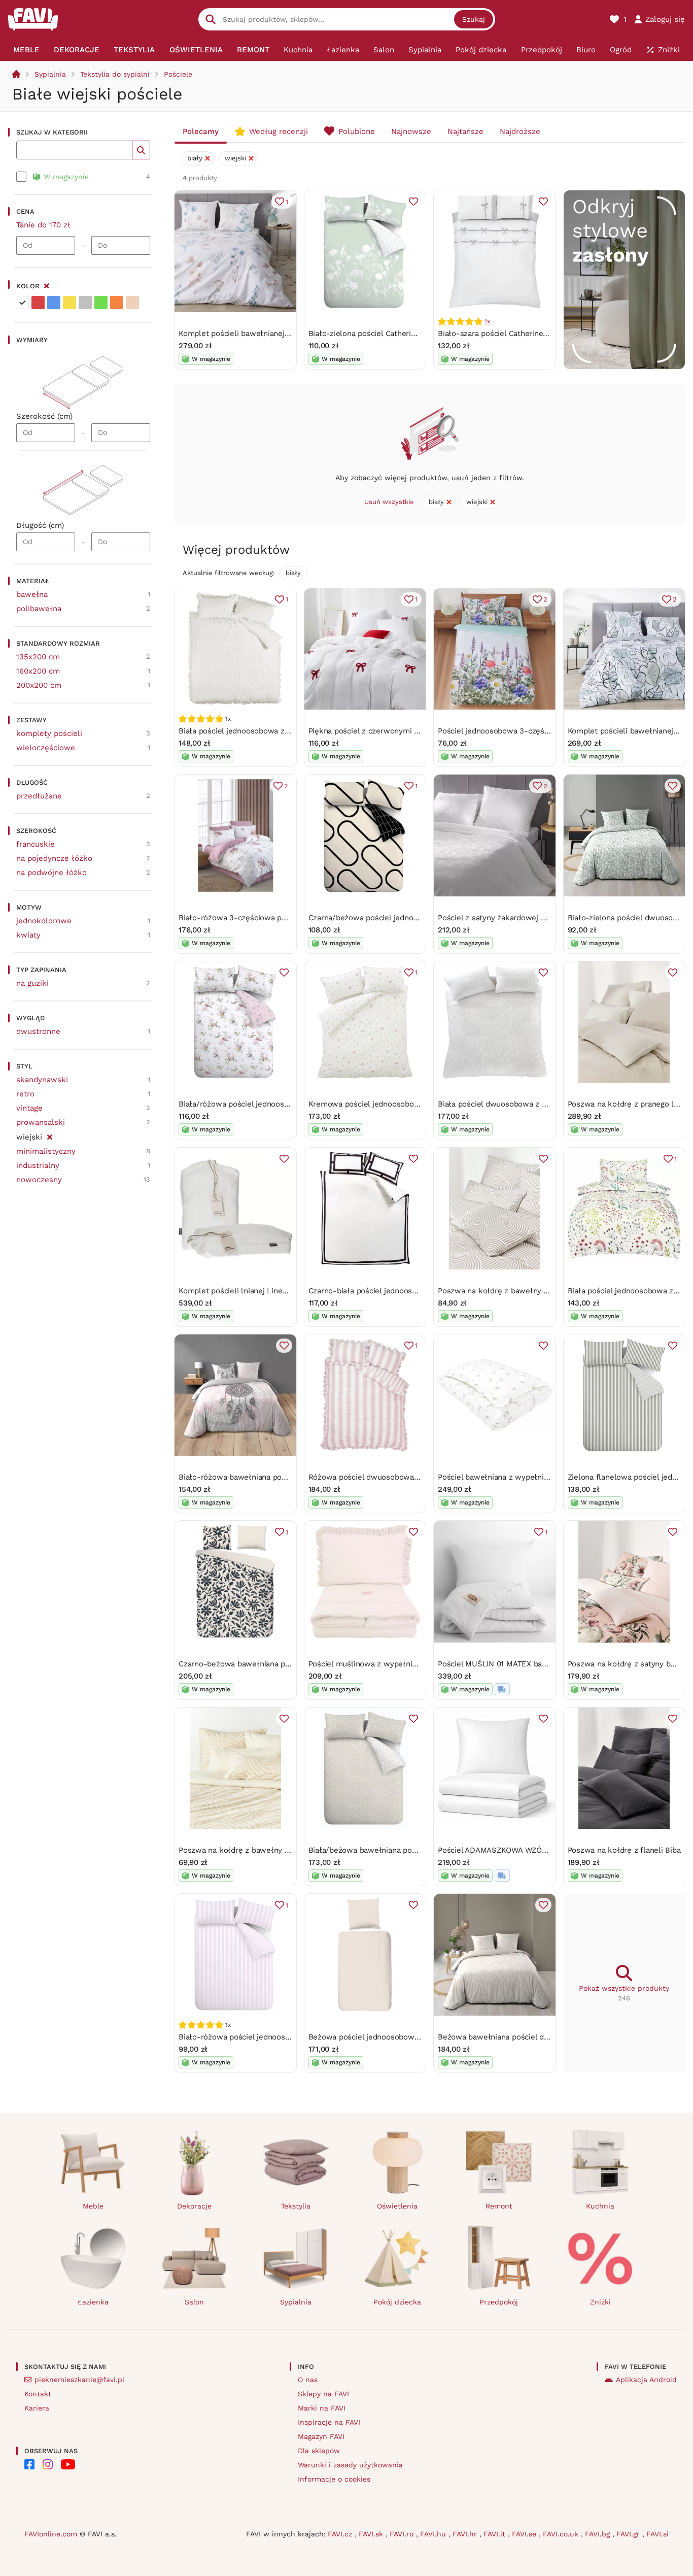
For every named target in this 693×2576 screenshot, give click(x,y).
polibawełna (39, 609)
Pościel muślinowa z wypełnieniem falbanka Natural (402, 1664)
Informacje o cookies (334, 2479)
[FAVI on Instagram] (48, 2464)
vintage (29, 1108)
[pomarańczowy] (117, 303)
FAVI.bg (599, 2534)
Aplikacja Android (646, 2380)
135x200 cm (38, 657)
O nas (308, 2380)
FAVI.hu (434, 2534)
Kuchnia (600, 2206)
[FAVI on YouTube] (68, 2464)
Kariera (37, 2408)
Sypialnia (50, 74)
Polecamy (201, 131)
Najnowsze (411, 131)
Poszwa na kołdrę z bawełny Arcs (498, 1291)
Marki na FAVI (322, 2408)
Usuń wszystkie (389, 502)
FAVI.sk (372, 2534)
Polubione (357, 131)
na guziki (32, 983)
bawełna (32, 594)
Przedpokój (499, 2302)
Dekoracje (194, 2206)
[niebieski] (54, 303)
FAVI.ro (403, 2534)
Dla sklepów (319, 2451)
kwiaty (28, 935)
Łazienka (93, 2302)
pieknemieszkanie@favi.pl (79, 2380)
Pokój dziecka (397, 2302)
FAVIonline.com (51, 2534)
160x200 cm (38, 671)
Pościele (178, 74)
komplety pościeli (49, 733)
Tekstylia (296, 2206)
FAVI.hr (466, 2534)
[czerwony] (38, 303)
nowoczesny (39, 1180)
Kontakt (38, 2394)
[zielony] (101, 303)
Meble (93, 2206)
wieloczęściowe (46, 748)
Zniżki (600, 2302)
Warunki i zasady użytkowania (350, 2465)
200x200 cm (39, 685)
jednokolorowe (44, 921)
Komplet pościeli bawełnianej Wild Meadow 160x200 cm (280, 333)
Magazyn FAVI (321, 2436)
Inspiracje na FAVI (329, 2422)
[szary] (85, 303)
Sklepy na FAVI (323, 2394)
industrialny (38, 1165)
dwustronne (38, 1031)
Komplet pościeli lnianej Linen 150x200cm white (265, 1291)
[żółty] (70, 303)
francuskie (36, 844)
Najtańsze (465, 131)
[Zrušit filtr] (49, 1135)
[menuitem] (26, 50)
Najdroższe (520, 131)
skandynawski (42, 1080)
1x (487, 321)
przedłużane (39, 796)
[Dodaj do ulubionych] (413, 202)
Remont (499, 2206)
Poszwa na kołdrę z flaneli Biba (624, 1850)
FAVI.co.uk (562, 2534)
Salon (194, 2302)
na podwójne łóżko (51, 873)
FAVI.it (496, 2534)
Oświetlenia (397, 2206)
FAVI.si (657, 2534)
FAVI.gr (629, 2534)
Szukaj (474, 19)
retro (25, 1094)
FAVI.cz (341, 2534)
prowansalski (41, 1122)
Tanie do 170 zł (43, 225)
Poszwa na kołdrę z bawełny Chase (242, 1850)
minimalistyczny (46, 1151)
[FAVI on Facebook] (29, 2464)
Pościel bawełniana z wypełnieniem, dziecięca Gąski (532, 1477)
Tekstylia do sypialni (115, 74)
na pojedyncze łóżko (54, 858)
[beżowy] (132, 303)
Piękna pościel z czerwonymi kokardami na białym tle (405, 731)
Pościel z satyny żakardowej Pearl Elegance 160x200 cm (538, 918)
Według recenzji (279, 131)
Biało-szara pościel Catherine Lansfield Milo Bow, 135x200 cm (549, 333)
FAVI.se (525, 2534)
